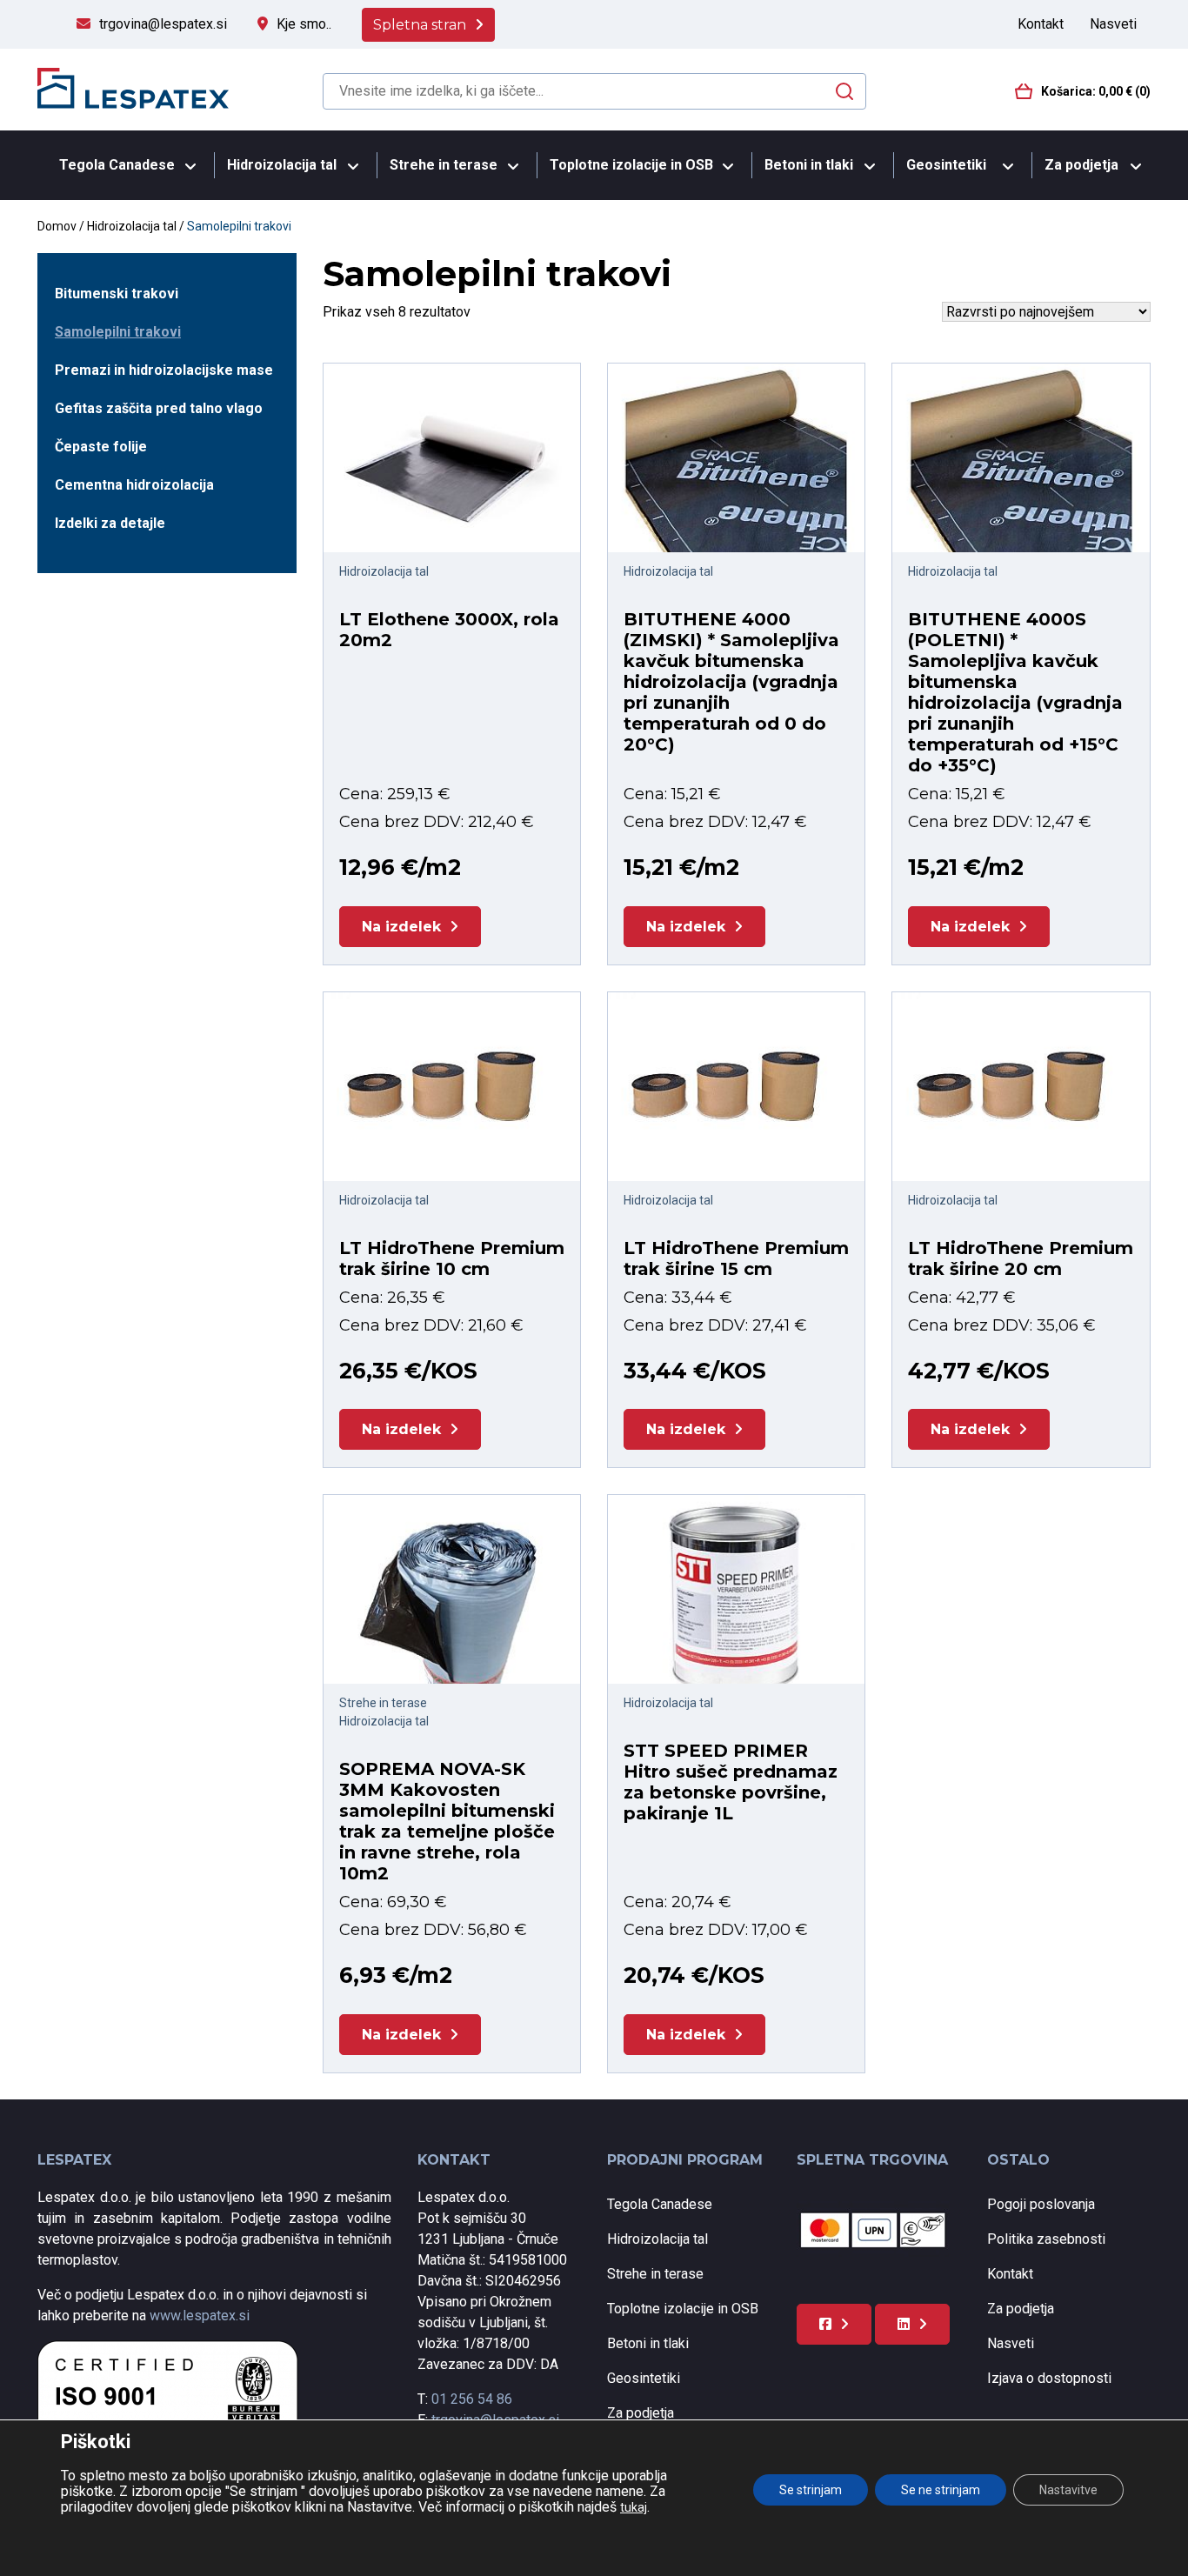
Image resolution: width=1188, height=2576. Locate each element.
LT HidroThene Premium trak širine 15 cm (736, 1258)
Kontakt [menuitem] (1041, 24)
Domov (57, 226)
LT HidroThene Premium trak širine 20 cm (1021, 1258)
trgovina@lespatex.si (163, 24)
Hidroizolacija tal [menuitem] (282, 165)
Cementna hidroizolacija (134, 485)
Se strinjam (811, 2490)
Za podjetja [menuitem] (1081, 165)
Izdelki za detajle (110, 523)
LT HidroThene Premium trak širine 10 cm (452, 1258)
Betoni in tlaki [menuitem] (809, 165)
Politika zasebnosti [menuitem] (1046, 2239)
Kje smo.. (304, 24)
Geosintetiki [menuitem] (946, 165)
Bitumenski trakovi (117, 294)
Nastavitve (1068, 2490)
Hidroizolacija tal (132, 226)
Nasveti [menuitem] (1113, 24)
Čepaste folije (101, 447)
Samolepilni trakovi (118, 332)
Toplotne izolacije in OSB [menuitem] (631, 165)
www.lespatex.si (200, 2316)
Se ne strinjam (941, 2490)
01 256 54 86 (472, 2399)
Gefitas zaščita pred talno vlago (159, 408)
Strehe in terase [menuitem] (444, 165)
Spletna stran (420, 25)
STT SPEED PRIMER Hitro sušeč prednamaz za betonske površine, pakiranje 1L (731, 1782)
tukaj (634, 2507)
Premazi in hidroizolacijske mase (164, 370)
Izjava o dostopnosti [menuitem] (1049, 2378)
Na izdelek (401, 927)
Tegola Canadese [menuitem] (117, 165)
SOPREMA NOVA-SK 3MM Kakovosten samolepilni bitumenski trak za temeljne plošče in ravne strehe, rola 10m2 (447, 1821)
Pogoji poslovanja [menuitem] (1041, 2204)
